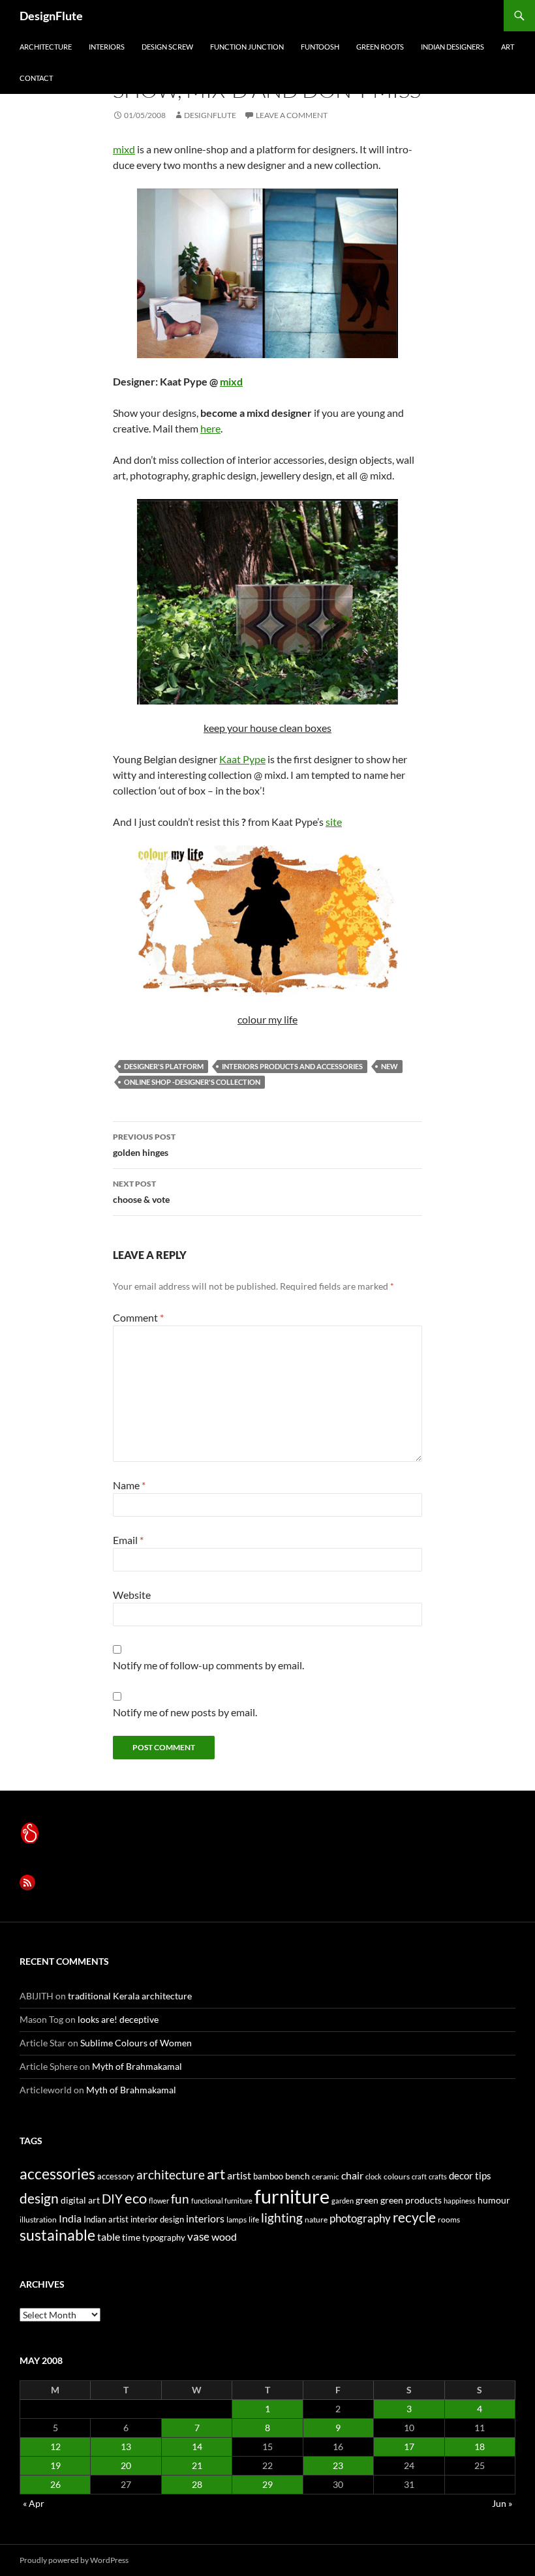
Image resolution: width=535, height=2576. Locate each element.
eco (136, 2198)
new (390, 1066)
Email (128, 1540)
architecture (46, 47)
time (131, 2237)
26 (55, 2484)
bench (298, 2176)
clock (374, 2176)
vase (198, 2236)
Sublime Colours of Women (136, 2043)
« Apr (34, 2503)
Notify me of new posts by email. (185, 1712)
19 (55, 2465)
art (508, 47)
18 (480, 2447)
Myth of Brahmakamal (137, 2066)
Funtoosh (320, 47)
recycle (414, 2217)
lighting (282, 2218)
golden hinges (144, 1145)
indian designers (452, 47)
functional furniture (222, 2201)
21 (197, 2465)
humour (494, 2200)
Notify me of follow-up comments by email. (208, 1665)
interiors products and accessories (292, 1066)
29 (267, 2484)
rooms (449, 2220)
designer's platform (164, 1066)
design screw (167, 47)
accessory (116, 2176)
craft (419, 2176)
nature (316, 2220)
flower (159, 2201)
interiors (107, 47)
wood (224, 2236)
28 (197, 2484)
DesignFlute (51, 16)
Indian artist (106, 2219)
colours (397, 2176)
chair (352, 2175)
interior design (157, 2219)
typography (164, 2237)
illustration (38, 2220)
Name (129, 1485)
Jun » (502, 2503)
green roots (380, 47)
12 (55, 2447)
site (334, 822)
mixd (124, 149)
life (254, 2220)
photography (360, 2218)
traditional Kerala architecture (130, 1996)
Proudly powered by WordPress (74, 2560)
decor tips (470, 2175)
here (210, 428)
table (109, 2236)
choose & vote (141, 1192)
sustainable (57, 2235)
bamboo (268, 2176)
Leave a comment (292, 115)
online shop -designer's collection (192, 1082)
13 (126, 2447)
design (39, 2198)
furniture (292, 2196)
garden (343, 2201)
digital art (80, 2200)
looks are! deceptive (118, 2019)
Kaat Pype (242, 759)
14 (197, 2447)
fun (180, 2199)
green (367, 2200)
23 (338, 2465)
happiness (460, 2201)
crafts (438, 2176)
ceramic (326, 2176)
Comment (138, 1317)
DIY (112, 2199)
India (70, 2218)
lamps (237, 2220)
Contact (36, 78)
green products (411, 2200)
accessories (57, 2174)
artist (239, 2175)
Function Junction (247, 47)
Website (132, 1595)
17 (409, 2447)
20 (126, 2465)
